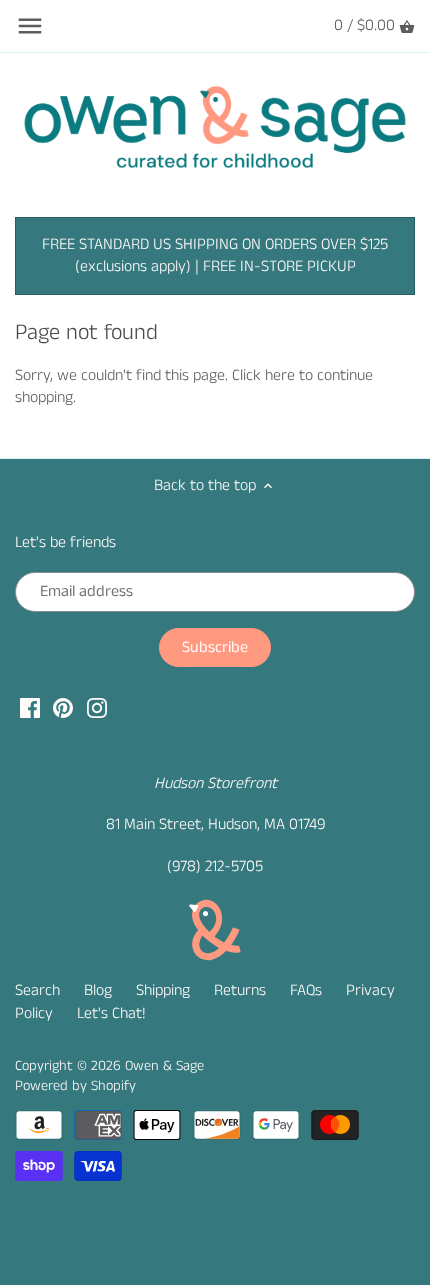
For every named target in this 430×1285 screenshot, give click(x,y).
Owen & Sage (164, 1066)
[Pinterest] (63, 707)
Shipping (163, 990)
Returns (240, 990)
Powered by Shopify (75, 1086)
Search (37, 990)
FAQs (306, 990)
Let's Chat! (111, 1013)
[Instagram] (97, 707)
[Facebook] (30, 707)
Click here (263, 375)
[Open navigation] (30, 26)
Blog (98, 990)
